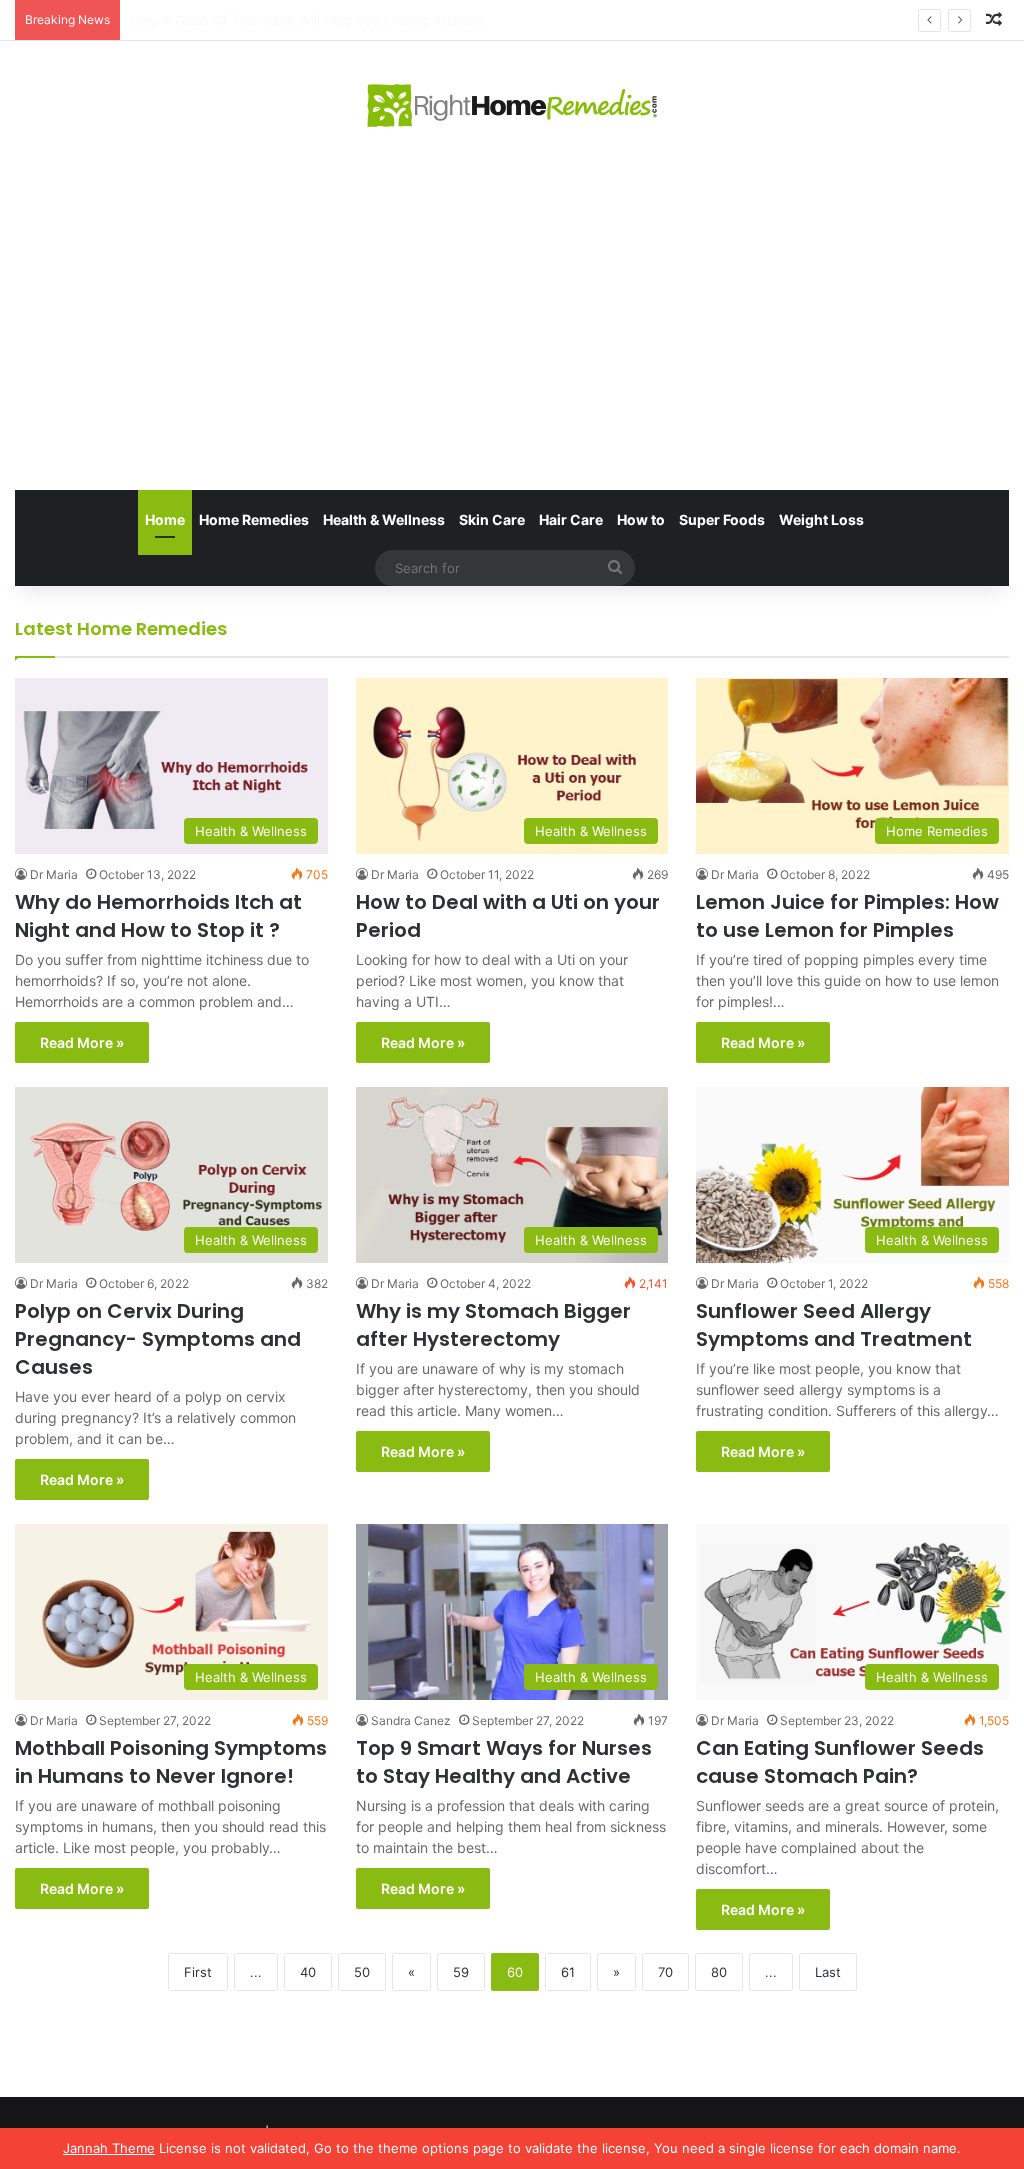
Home (165, 519)
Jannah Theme (109, 2148)
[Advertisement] (512, 310)
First (198, 1972)
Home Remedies (254, 519)
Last (828, 1972)
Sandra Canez (411, 1720)
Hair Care (571, 519)
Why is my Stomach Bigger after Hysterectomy (493, 1325)
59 (461, 1972)
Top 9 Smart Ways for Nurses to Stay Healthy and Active (504, 1762)
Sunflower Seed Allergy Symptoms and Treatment (834, 1325)
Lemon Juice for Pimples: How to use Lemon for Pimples (847, 916)
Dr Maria (54, 874)
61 (568, 1972)
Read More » (82, 1042)
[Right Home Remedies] (512, 105)
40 (308, 1972)
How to (641, 519)
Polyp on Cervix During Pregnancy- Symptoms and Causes (158, 1339)
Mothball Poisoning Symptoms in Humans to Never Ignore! (171, 1762)
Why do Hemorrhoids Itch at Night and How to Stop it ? (158, 916)
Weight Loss (821, 519)
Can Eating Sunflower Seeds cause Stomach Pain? (840, 1762)
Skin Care (492, 519)
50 (362, 1972)
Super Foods (722, 519)
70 (665, 1972)
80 (719, 1972)
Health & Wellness (384, 519)
